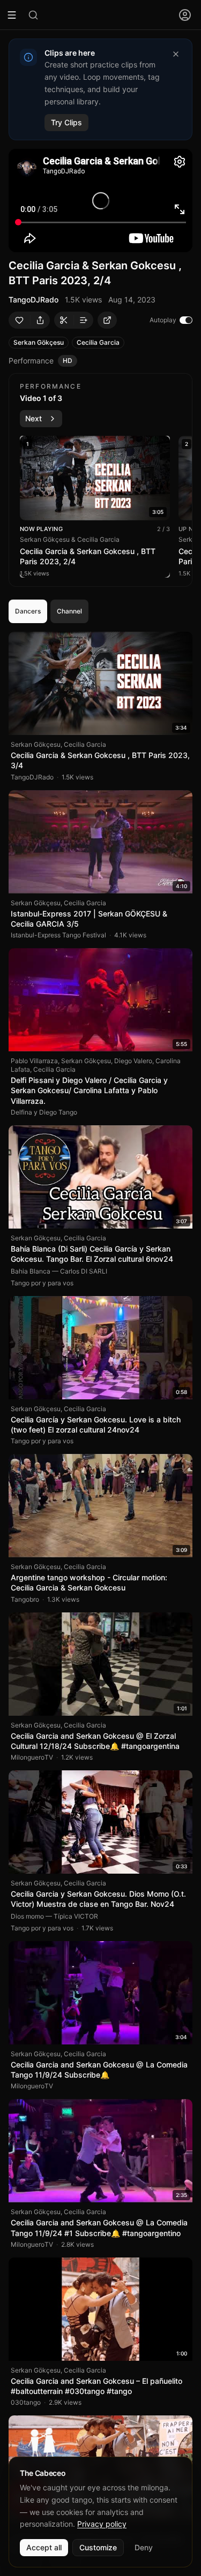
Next (33, 418)
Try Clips (66, 122)
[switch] (186, 320)
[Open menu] (185, 15)
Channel (69, 611)
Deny (144, 2547)
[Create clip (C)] (64, 320)
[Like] (19, 320)
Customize (98, 2547)
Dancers (28, 611)
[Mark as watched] (184, 640)
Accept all (44, 2547)
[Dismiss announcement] (176, 54)
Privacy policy (102, 2524)
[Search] (33, 15)
